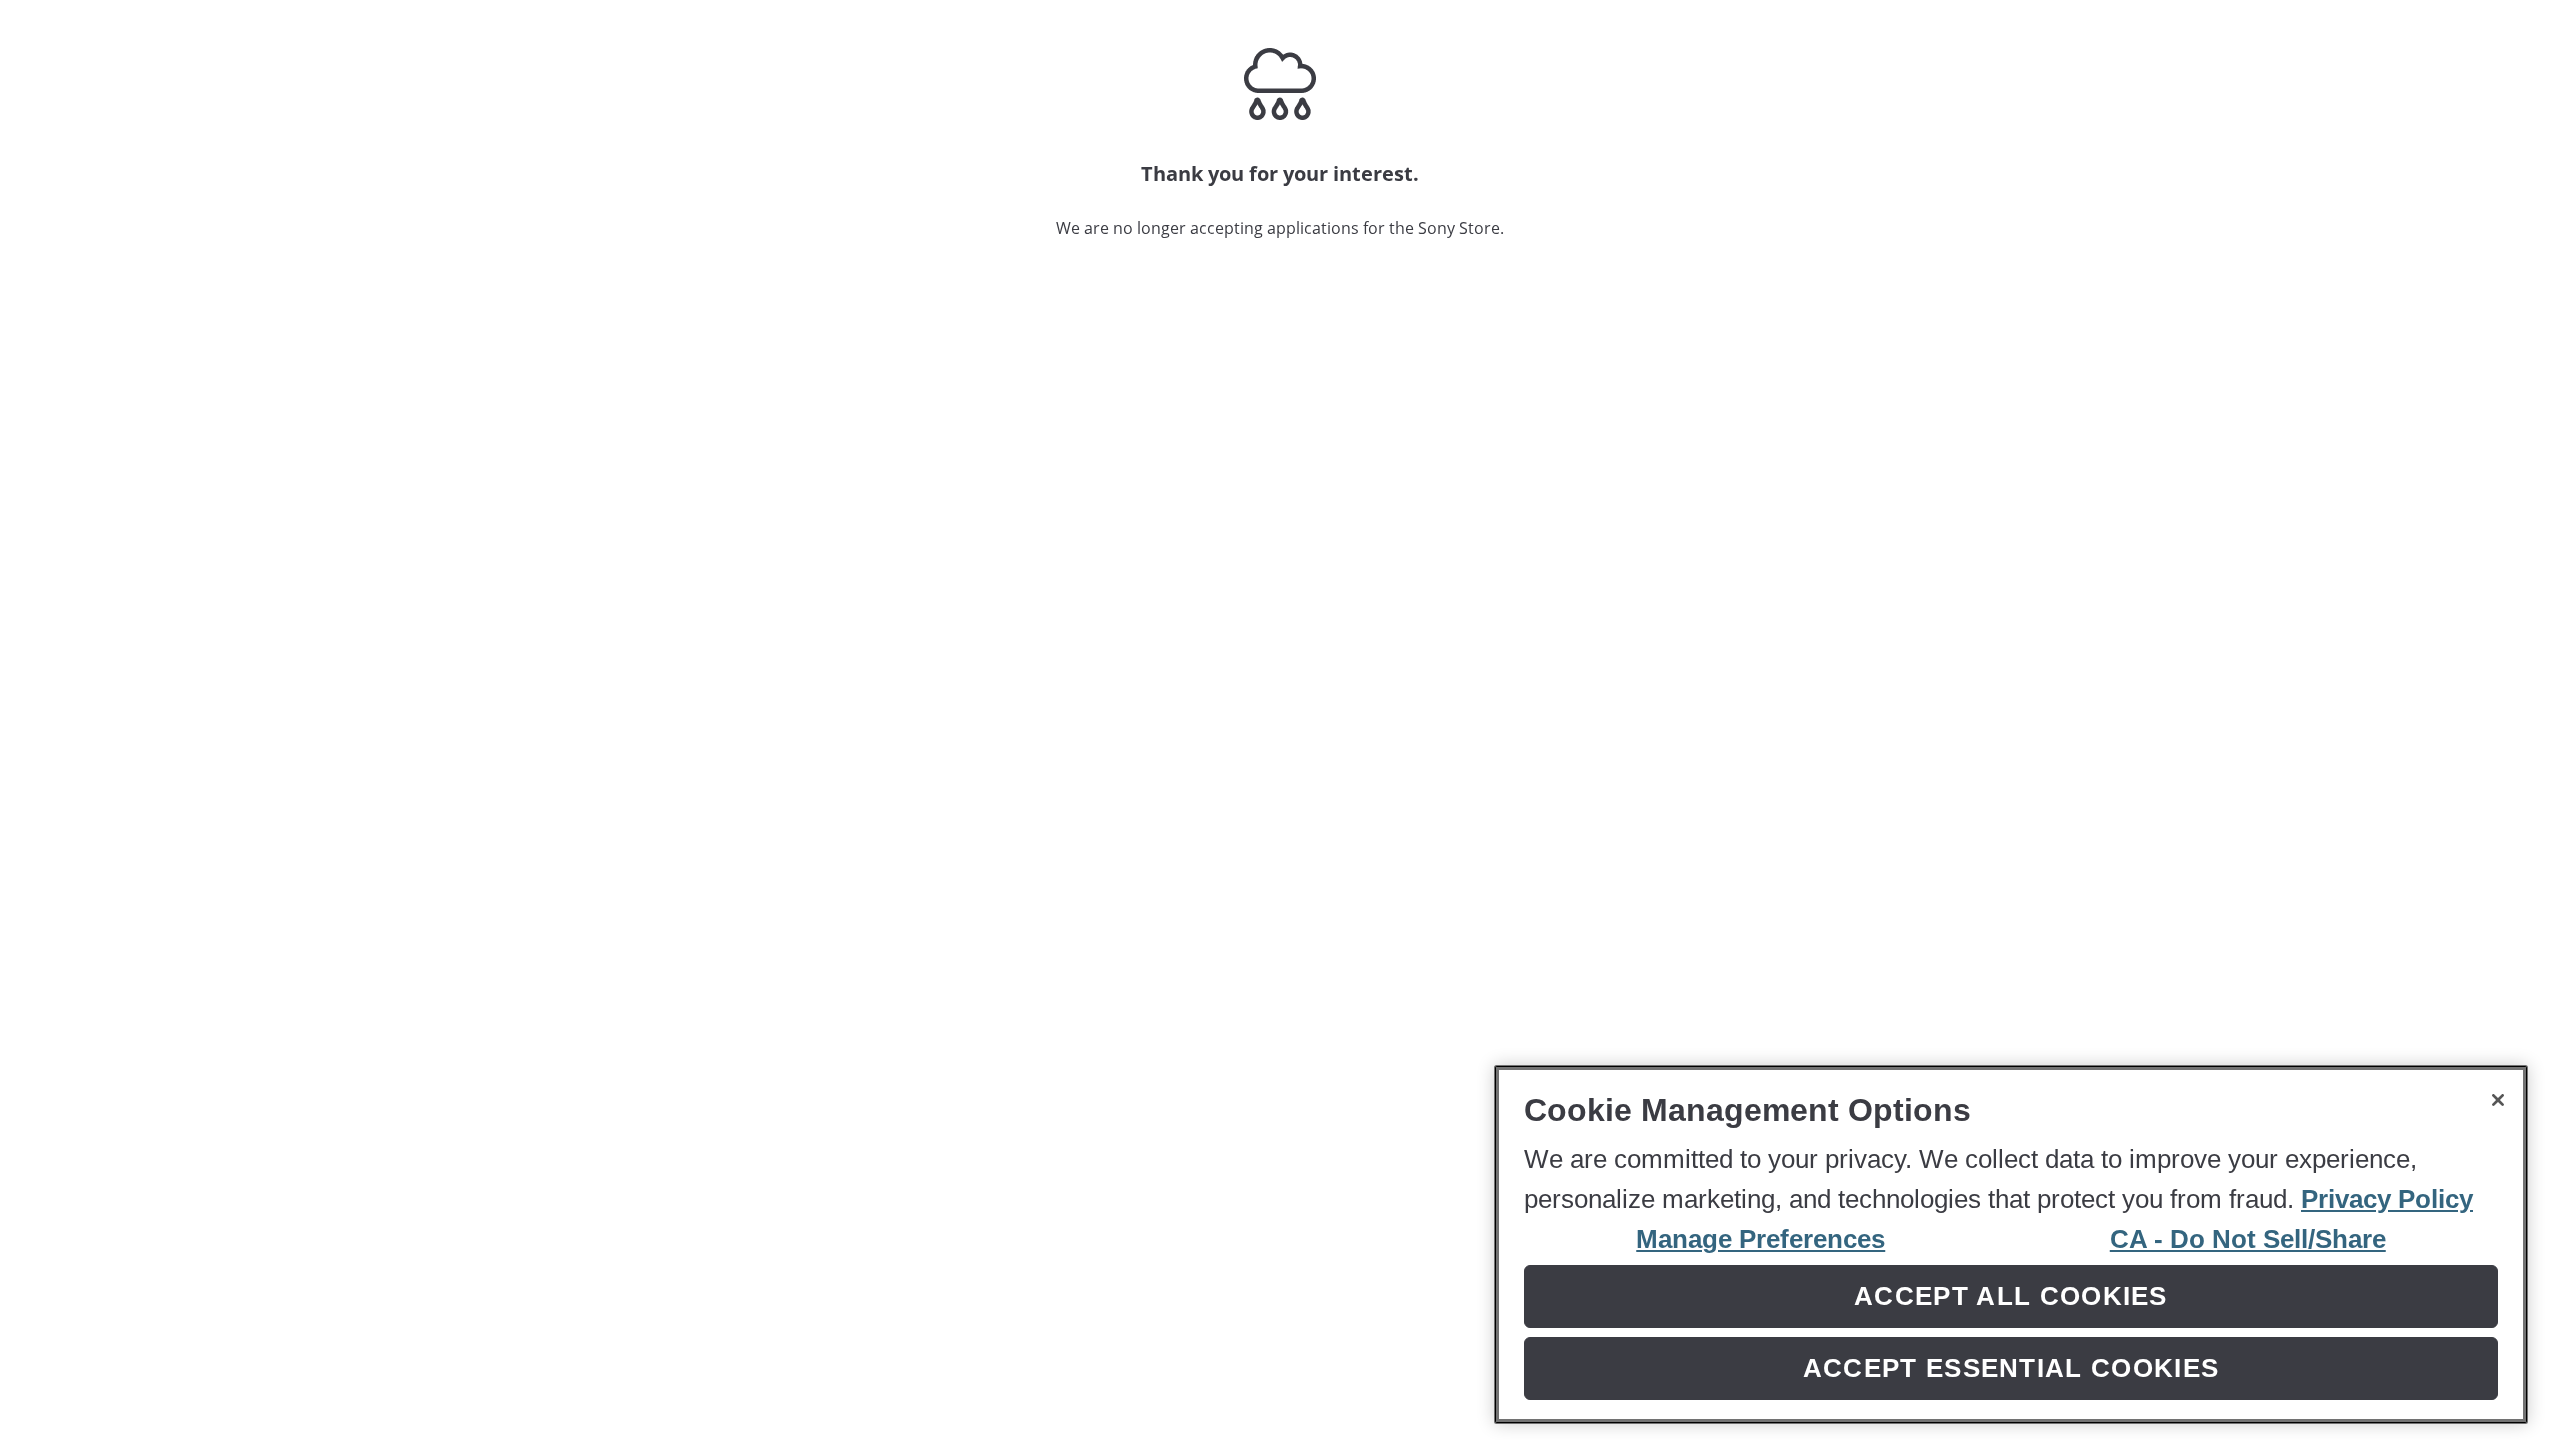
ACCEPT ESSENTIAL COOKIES (2011, 1368)
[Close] (2498, 1100)
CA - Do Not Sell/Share (2248, 1238)
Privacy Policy (2387, 1198)
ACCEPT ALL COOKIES (2011, 1295)
